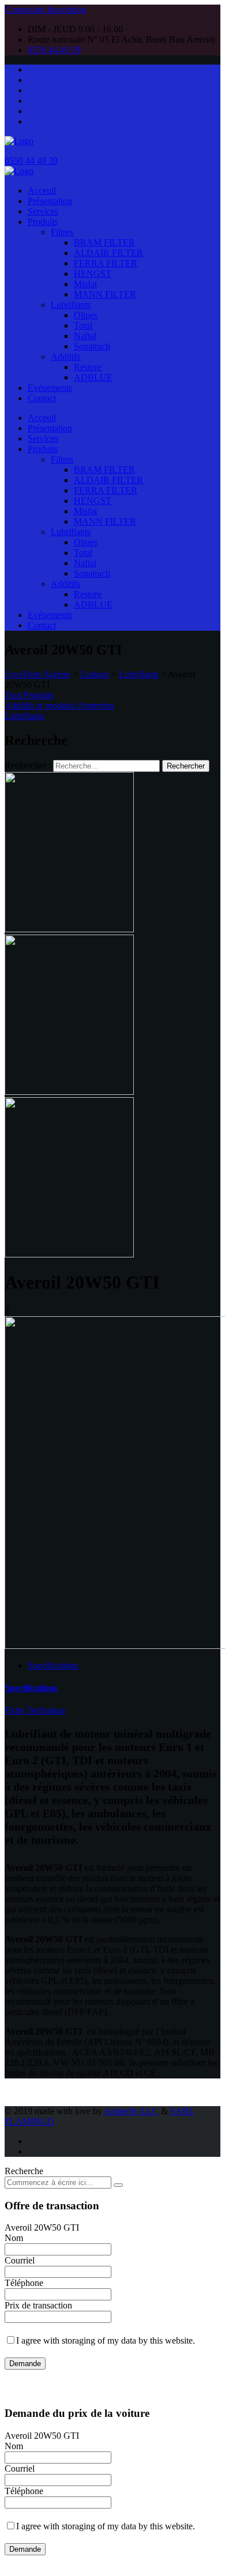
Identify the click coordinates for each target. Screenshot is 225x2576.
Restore (88, 367)
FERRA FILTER (106, 263)
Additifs (65, 357)
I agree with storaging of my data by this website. (106, 2340)
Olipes (86, 315)
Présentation (50, 201)
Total (83, 325)
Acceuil (42, 191)
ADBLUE (93, 377)
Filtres (62, 232)
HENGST (93, 274)
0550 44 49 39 (54, 50)
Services (43, 211)
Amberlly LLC (131, 2111)
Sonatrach (92, 346)
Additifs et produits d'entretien (59, 705)
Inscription (67, 10)
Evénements (50, 388)
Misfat (85, 284)
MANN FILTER (105, 294)
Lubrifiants (71, 305)
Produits (43, 222)
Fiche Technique (35, 1710)
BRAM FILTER (104, 242)
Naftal (85, 336)
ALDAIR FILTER (108, 253)
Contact (42, 398)
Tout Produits (29, 695)
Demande (25, 2364)
